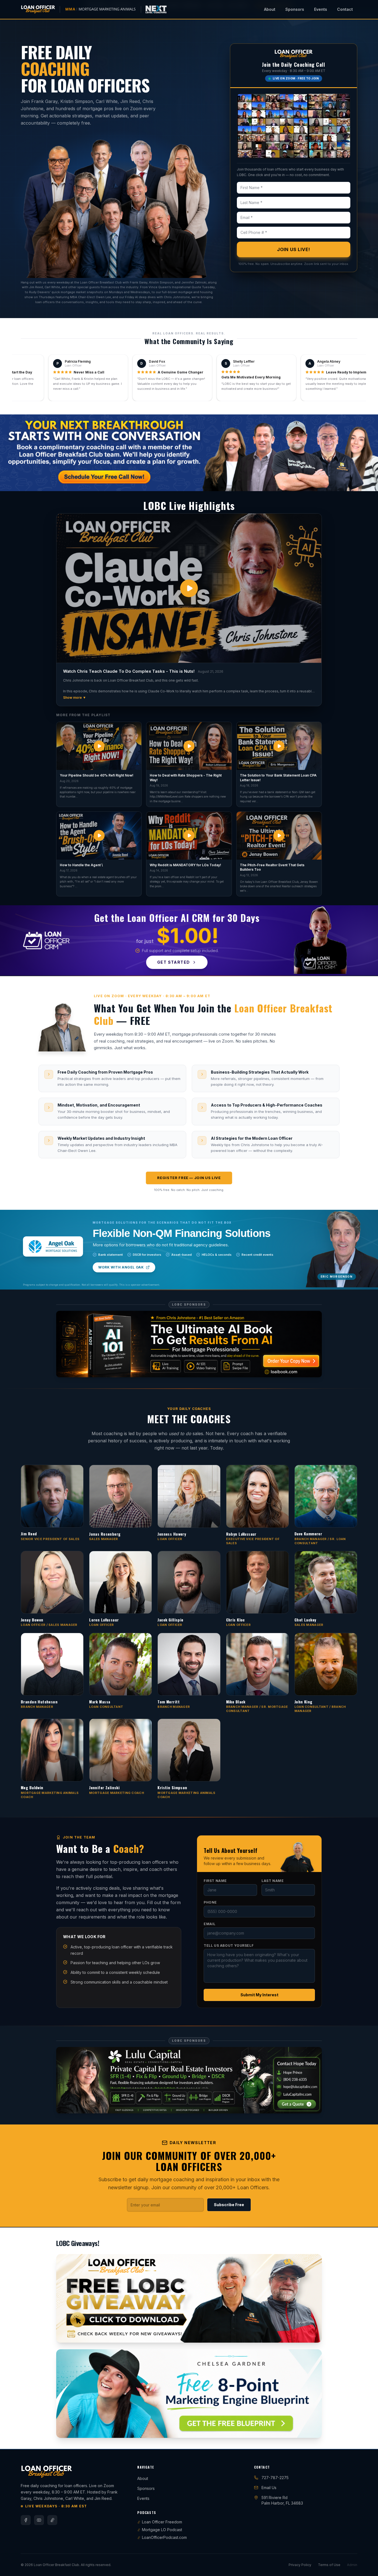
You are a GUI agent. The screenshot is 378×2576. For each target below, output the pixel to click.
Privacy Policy (300, 2432)
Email (210, 1857)
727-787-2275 (275, 2345)
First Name (215, 1814)
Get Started (174, 962)
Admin (352, 2432)
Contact (345, 9)
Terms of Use (329, 2432)
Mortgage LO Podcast (162, 2397)
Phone (210, 1836)
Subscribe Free (229, 2072)
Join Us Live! (294, 249)
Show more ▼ (75, 697)
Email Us (269, 2355)
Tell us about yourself (229, 1879)
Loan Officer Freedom (162, 2389)
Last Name (273, 1814)
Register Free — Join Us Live (189, 1178)
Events (321, 9)
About (270, 9)
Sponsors (295, 9)
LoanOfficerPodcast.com (164, 2404)
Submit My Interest (259, 1928)
